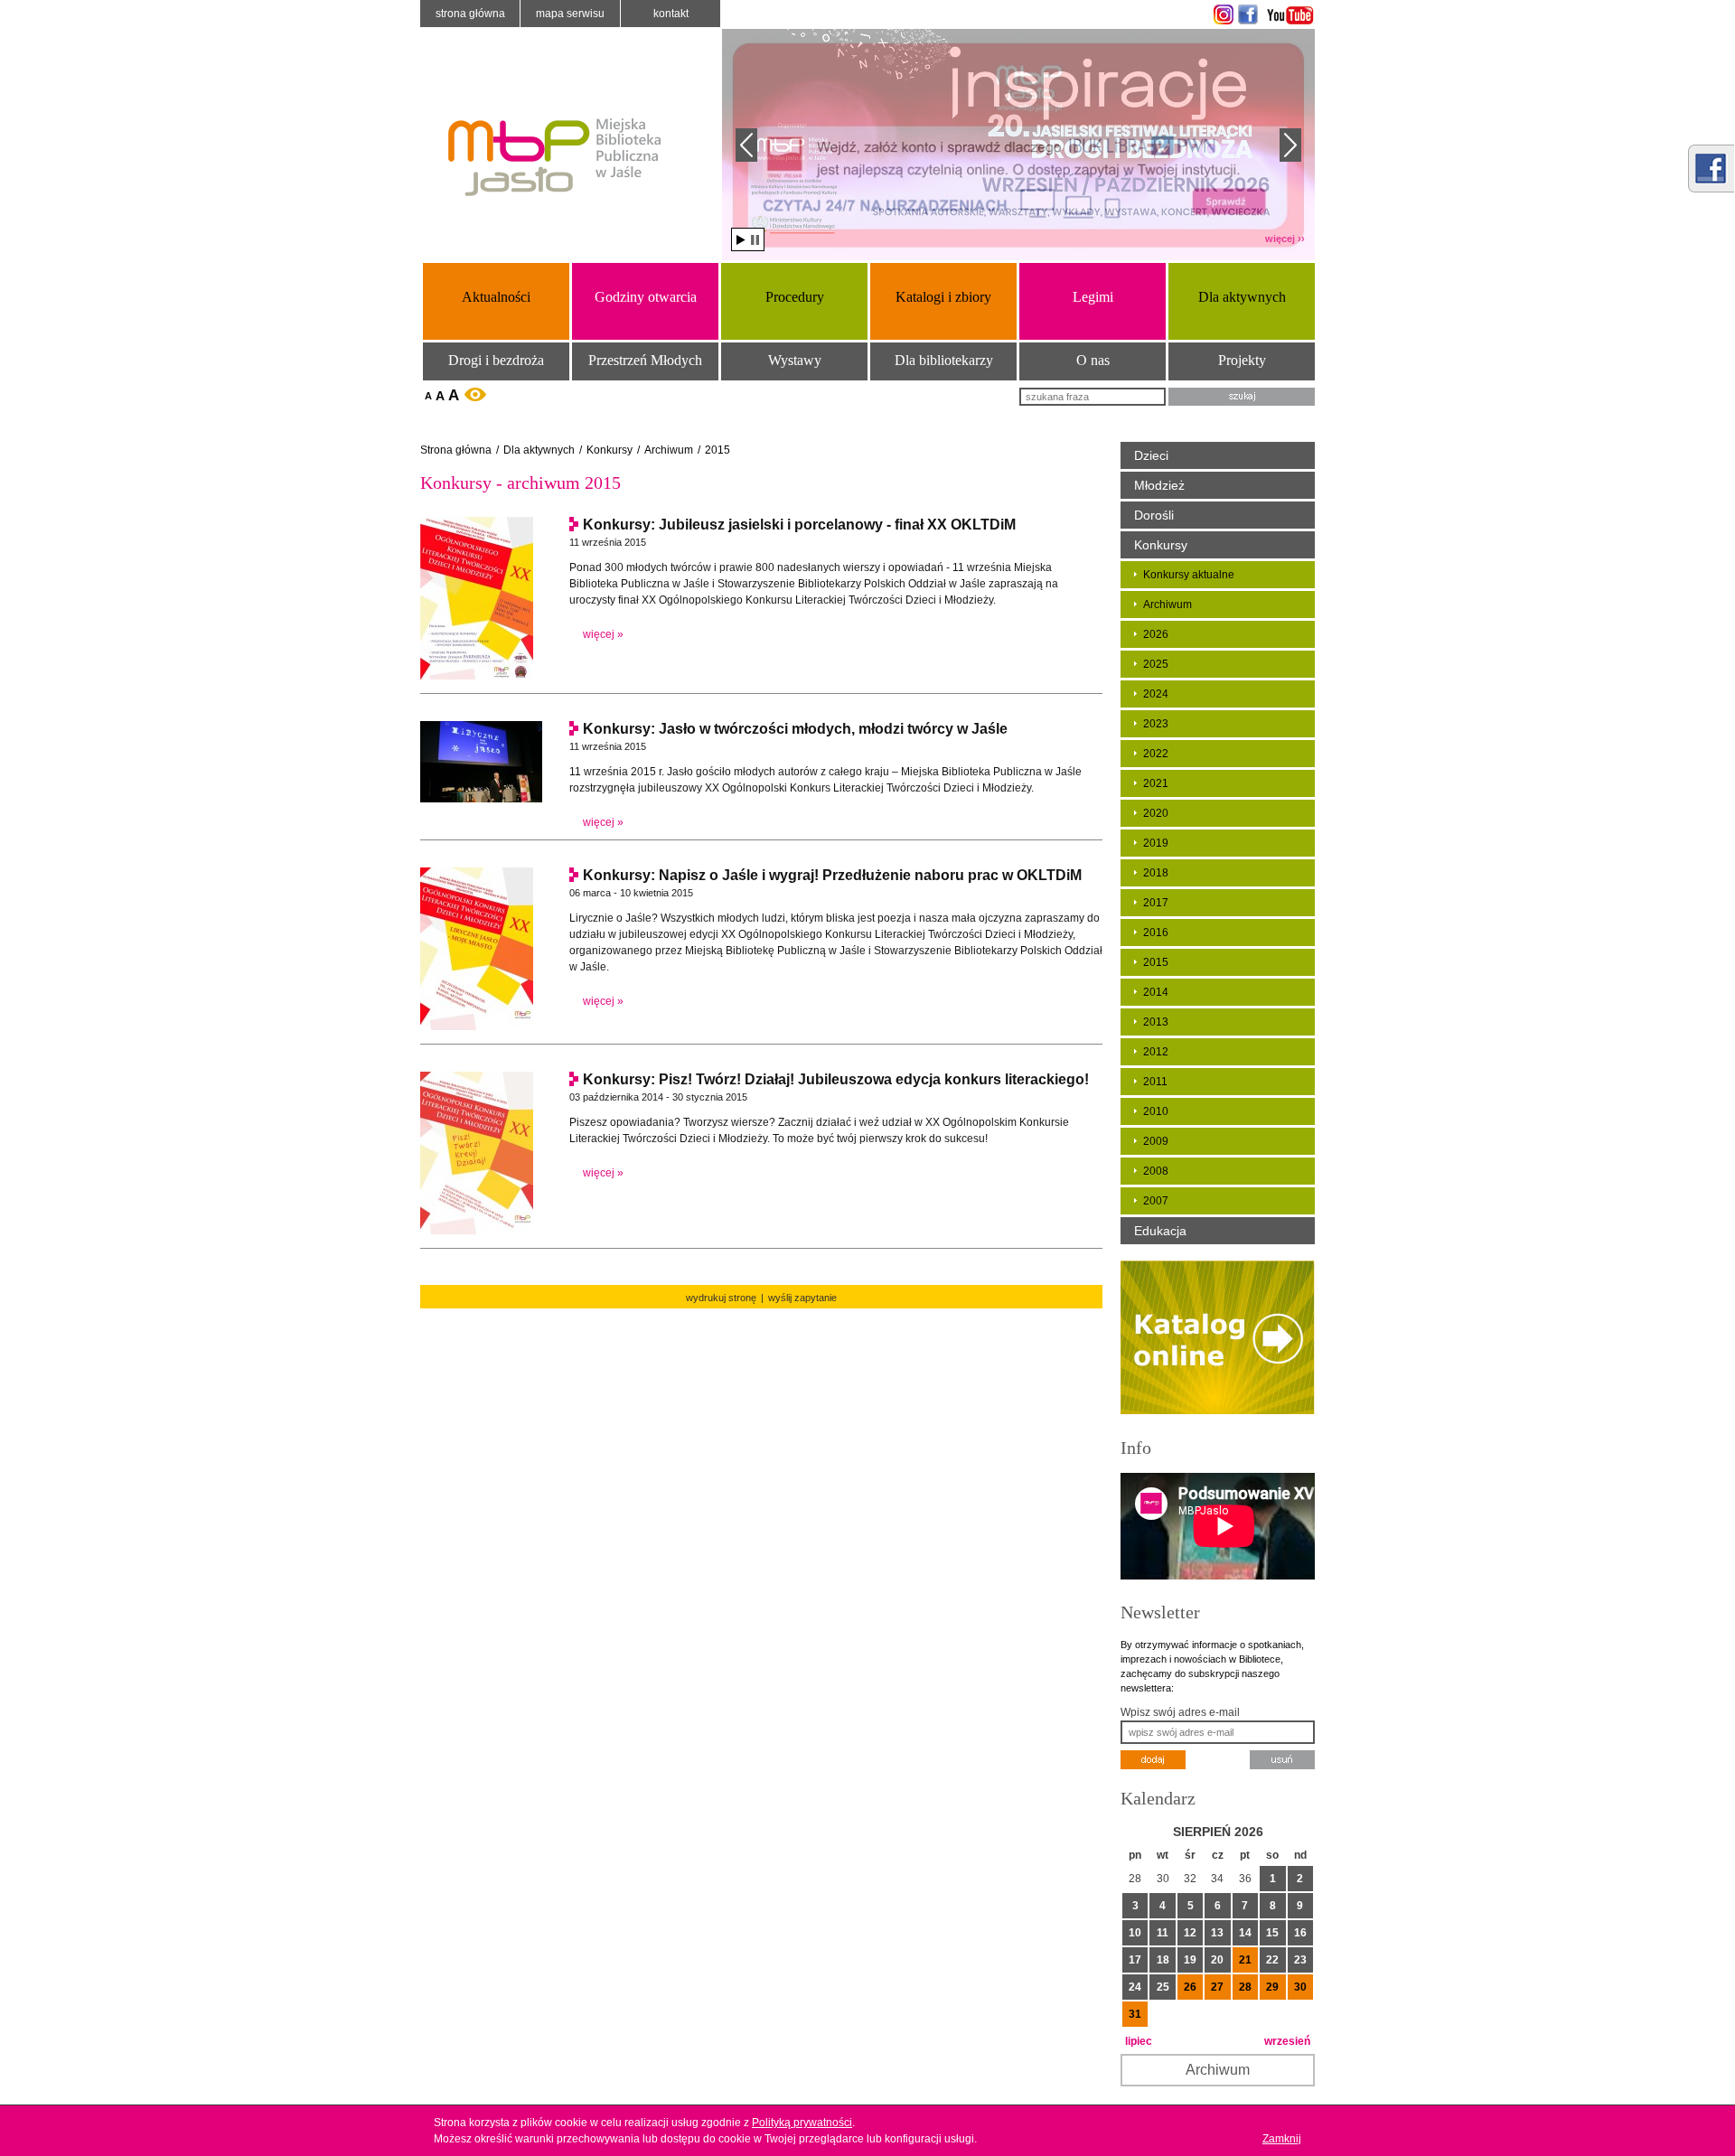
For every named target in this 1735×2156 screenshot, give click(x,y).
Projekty (1242, 360)
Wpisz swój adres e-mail (1180, 1712)
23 (1300, 1960)
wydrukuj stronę (721, 1298)
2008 (1156, 1171)
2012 (1156, 1052)
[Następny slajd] (1290, 145)
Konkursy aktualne (1189, 575)
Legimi (1093, 297)
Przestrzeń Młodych (645, 360)
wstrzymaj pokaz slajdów (755, 240)
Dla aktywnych (1242, 297)
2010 (1156, 1111)
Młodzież (1159, 485)
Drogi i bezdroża (496, 360)
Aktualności (496, 297)
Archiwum (669, 450)
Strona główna (470, 14)
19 (1190, 1960)
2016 (1156, 933)
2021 (1156, 783)
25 (1163, 1987)
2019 (1156, 843)
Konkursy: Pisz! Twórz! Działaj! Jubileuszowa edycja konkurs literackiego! (836, 1079)
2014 (1156, 992)
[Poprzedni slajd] (746, 145)
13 (1217, 1933)
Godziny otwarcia (646, 297)
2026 (1156, 634)
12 (1190, 1933)
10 (1135, 1933)
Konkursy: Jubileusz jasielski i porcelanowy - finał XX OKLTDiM (799, 525)
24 (1135, 1987)
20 (1217, 1960)
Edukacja (1160, 1231)
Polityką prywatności (802, 2123)
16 (1300, 1933)
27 (1217, 1987)
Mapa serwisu (570, 14)
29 (1272, 1987)
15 (1272, 1933)
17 (1135, 1960)
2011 (1155, 1082)
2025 (1156, 664)
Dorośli (1154, 515)
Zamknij (1282, 2139)
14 (1245, 1933)
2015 (717, 450)
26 (1190, 1987)
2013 (1156, 1022)
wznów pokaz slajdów (741, 240)
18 (1163, 1960)
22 (1272, 1960)
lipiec (1139, 2041)
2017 (1156, 903)
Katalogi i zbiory (943, 297)
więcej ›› (1285, 239)
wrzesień (1287, 2041)
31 (1135, 2014)
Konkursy (610, 450)
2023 (1156, 724)
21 (1245, 1960)
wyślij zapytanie (802, 1298)
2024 (1156, 694)
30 (1300, 1987)
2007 (1156, 1201)
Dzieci (1151, 455)
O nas (1093, 360)
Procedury (795, 297)
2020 (1156, 813)
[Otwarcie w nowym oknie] (1221, 14)
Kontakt (671, 14)
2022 (1156, 754)
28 (1245, 1987)
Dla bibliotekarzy (944, 360)
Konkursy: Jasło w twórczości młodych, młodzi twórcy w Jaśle (795, 729)
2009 (1156, 1141)
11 (1163, 1933)
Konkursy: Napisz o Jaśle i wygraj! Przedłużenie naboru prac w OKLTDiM (832, 875)
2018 (1156, 873)
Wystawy (795, 360)
